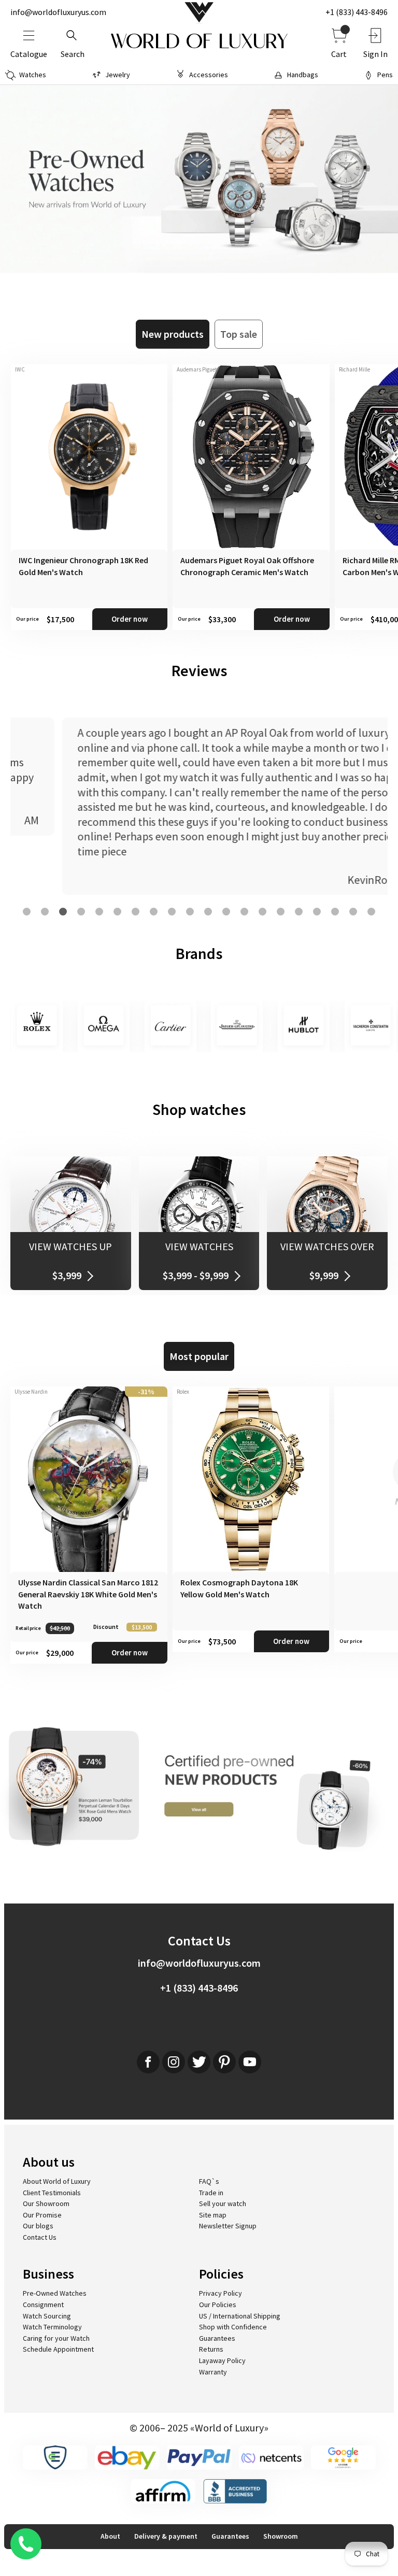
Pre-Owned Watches (55, 2293)
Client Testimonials (52, 2193)
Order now (130, 619)
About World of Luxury (57, 2181)
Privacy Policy (221, 2293)
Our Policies (218, 2305)
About (110, 2536)
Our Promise (42, 2215)
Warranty (213, 2372)
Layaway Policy (222, 2360)
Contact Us (40, 2237)
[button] (27, 912)
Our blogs (38, 2226)
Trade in (211, 2193)
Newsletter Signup (228, 2226)
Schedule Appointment (58, 2349)
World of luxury (199, 41)
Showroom (281, 2536)
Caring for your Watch (56, 2338)
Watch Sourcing (47, 2316)
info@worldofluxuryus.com (58, 12)
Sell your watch (223, 2203)
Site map (213, 2215)
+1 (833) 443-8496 (357, 12)
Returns (211, 2349)
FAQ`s (209, 2181)
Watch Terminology (52, 2327)
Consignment (43, 2305)
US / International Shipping (240, 2316)
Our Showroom (46, 2203)
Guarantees (217, 2338)
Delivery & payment (166, 2536)
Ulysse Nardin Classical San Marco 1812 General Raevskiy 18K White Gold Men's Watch (88, 1594)
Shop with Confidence (233, 2327)
